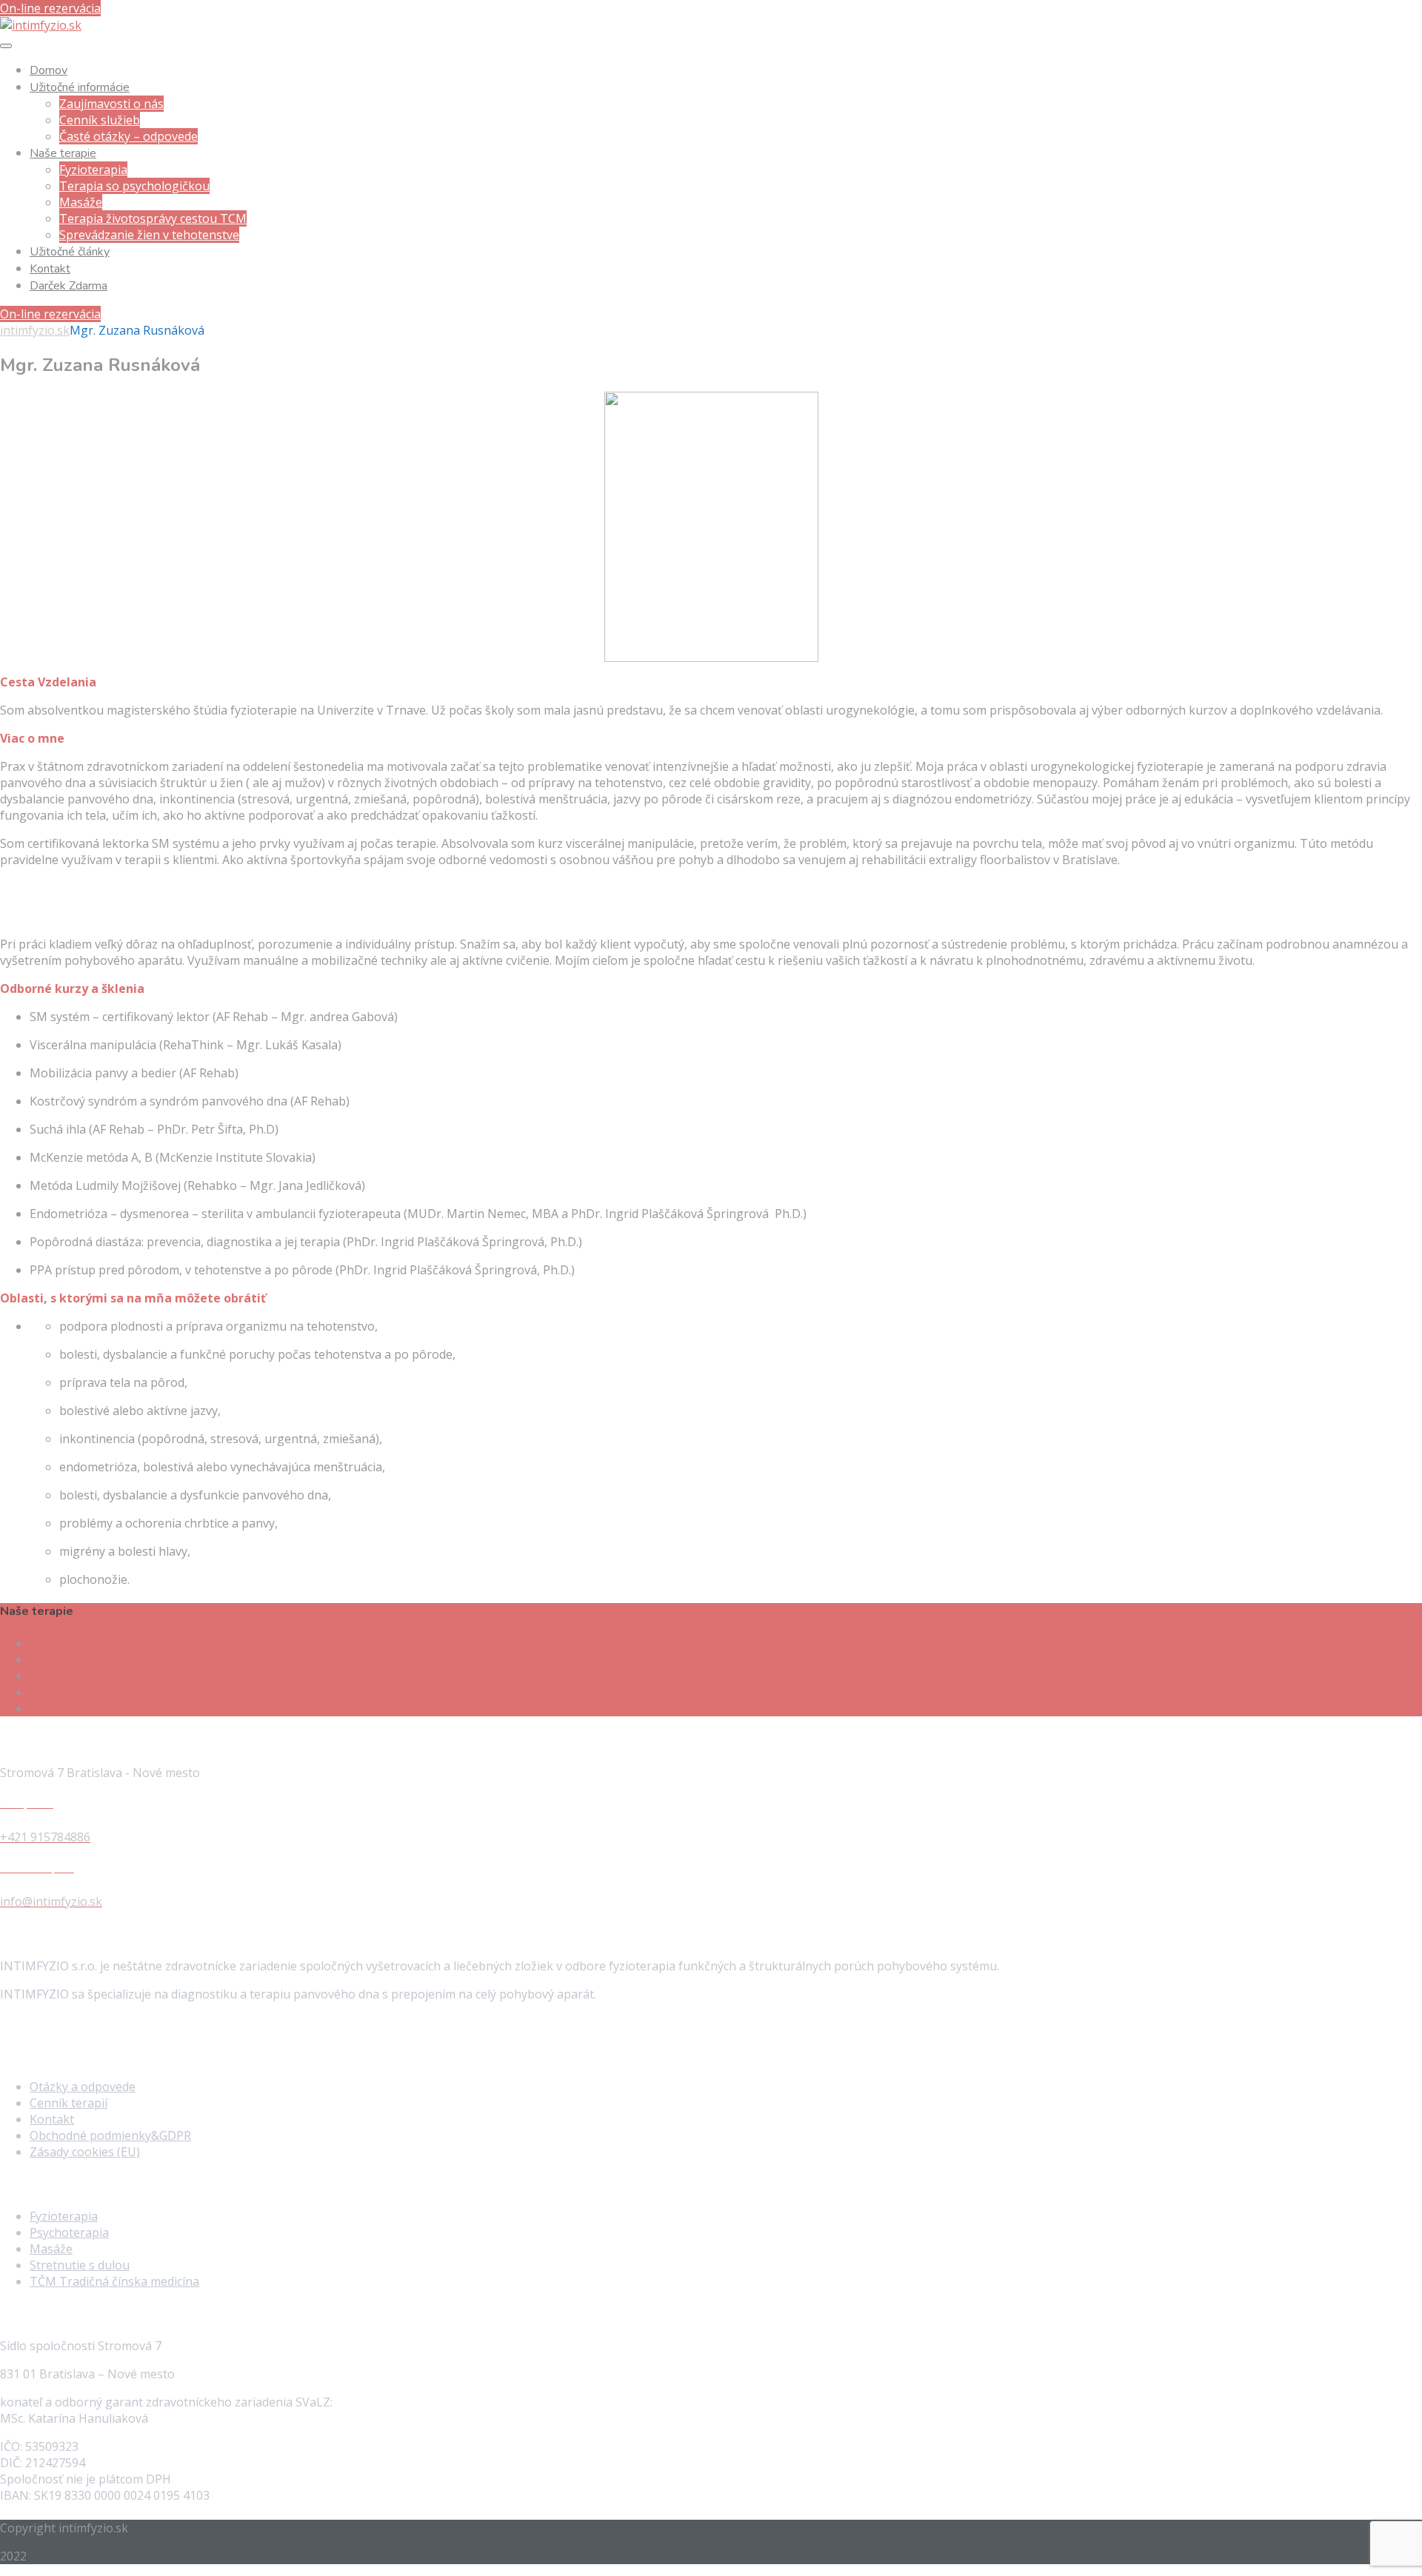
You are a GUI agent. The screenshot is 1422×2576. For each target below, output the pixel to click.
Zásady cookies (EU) (85, 2152)
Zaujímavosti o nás (111, 104)
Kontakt (50, 269)
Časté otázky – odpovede (128, 136)
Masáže (81, 202)
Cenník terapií (69, 2103)
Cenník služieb (100, 120)
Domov (49, 70)
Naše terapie (63, 153)
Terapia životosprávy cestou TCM (153, 218)
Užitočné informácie (80, 87)
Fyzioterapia (93, 170)
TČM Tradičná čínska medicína (114, 1708)
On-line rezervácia (50, 8)
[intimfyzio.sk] (41, 25)
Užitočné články (70, 252)
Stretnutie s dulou (80, 1692)
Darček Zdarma (69, 286)
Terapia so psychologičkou (134, 186)
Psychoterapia (69, 1659)
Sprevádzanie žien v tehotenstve (149, 235)
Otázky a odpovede (83, 2087)
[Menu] (6, 46)
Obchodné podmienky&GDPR (110, 2135)
